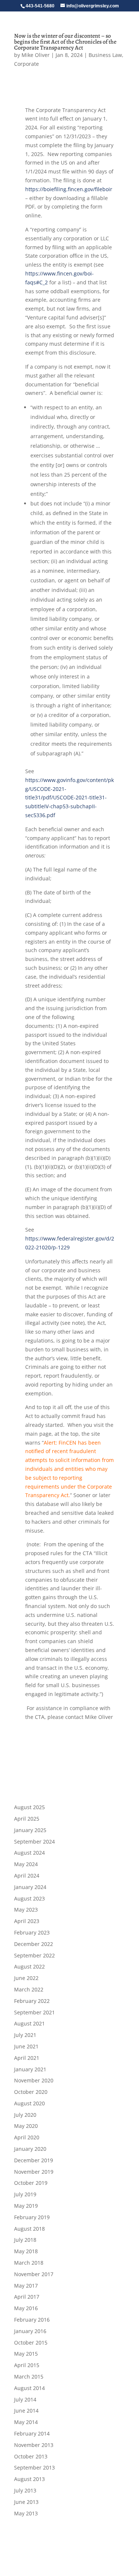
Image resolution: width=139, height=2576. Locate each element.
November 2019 (34, 2172)
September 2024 (34, 1842)
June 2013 (26, 2502)
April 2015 (27, 2365)
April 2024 (27, 1876)
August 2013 (29, 2479)
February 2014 (32, 2433)
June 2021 (26, 2046)
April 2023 (27, 1921)
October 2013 (31, 2456)
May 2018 (26, 2251)
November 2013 (34, 2445)
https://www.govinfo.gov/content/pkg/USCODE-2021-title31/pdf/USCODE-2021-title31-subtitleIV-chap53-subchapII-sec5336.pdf (69, 798)
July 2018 (25, 2240)
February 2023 (32, 1932)
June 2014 (26, 2411)
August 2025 (29, 1807)
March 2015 (29, 2377)
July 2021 (25, 2035)
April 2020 (27, 2137)
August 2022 (29, 1966)
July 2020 (25, 2115)
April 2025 (27, 1819)
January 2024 (30, 1887)
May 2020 (26, 2126)
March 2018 (29, 2263)
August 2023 (29, 1898)
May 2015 (26, 2354)
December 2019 (34, 2160)
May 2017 (26, 2286)
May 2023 (26, 1910)
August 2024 (29, 1853)
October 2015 (31, 2343)
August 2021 (29, 2023)
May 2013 (26, 2513)
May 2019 (26, 2206)
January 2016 (30, 2331)
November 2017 (34, 2274)
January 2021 (30, 2069)
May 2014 (26, 2422)
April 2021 (27, 2058)
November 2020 (34, 2080)
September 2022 (34, 1955)
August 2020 (29, 2103)
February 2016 (32, 2320)
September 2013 (34, 2467)
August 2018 (29, 2229)
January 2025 (30, 1830)
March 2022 (29, 1989)
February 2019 (32, 2217)
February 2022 (32, 2001)
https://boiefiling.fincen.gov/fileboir (69, 189)
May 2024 (26, 1864)
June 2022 (26, 1978)
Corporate (27, 64)
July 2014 (25, 2399)
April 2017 (27, 2297)
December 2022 (34, 1944)
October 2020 (31, 2092)
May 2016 (26, 2308)
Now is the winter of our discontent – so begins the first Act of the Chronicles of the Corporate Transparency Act (65, 42)
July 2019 (25, 2194)
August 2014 (29, 2388)
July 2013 (25, 2490)
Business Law (105, 55)
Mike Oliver (36, 55)
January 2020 (30, 2149)
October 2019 (31, 2183)
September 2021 (34, 2012)
